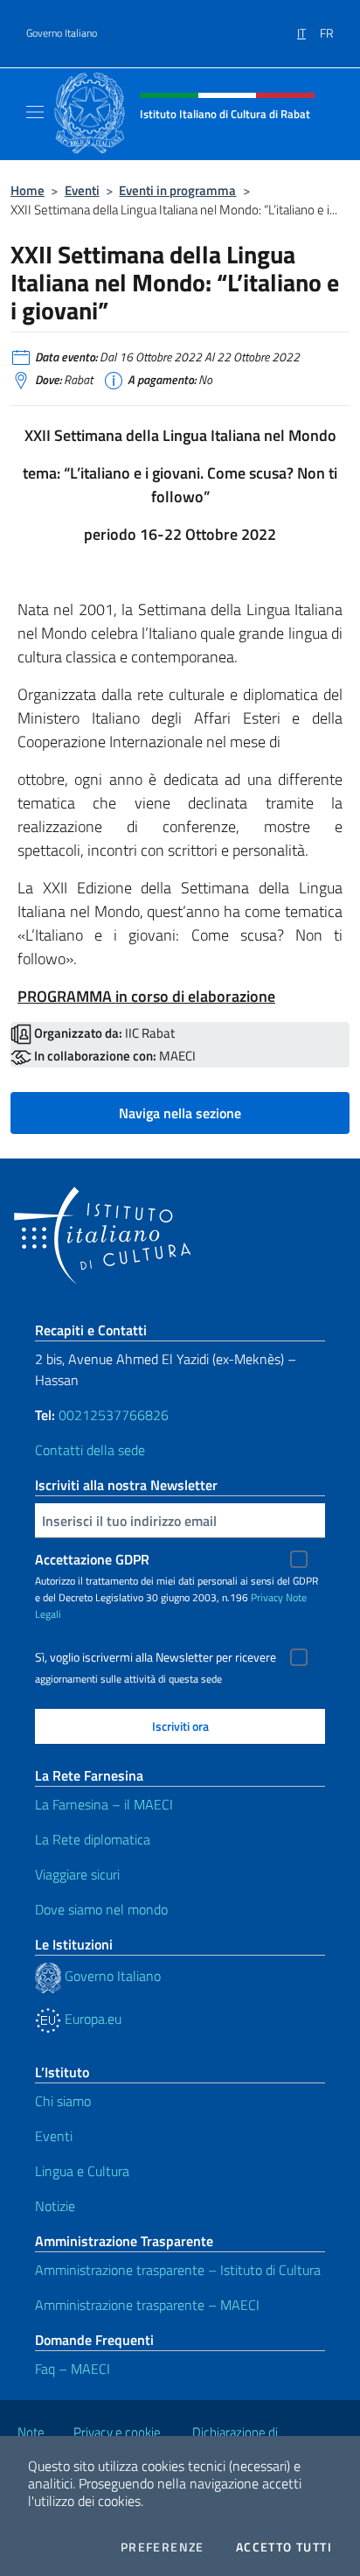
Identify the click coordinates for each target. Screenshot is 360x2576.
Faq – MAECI (73, 2369)
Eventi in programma (177, 190)
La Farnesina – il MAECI (104, 1804)
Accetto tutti (284, 2547)
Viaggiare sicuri (77, 1874)
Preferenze (163, 2547)
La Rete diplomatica (93, 1839)
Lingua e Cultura (82, 2171)
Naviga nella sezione (180, 1113)
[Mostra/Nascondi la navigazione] (35, 112)
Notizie (55, 2206)
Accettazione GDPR (92, 1559)
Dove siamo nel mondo (101, 1909)
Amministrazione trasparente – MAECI (147, 2305)
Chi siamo (63, 2101)
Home (28, 190)
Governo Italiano (62, 33)
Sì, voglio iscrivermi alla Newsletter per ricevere (156, 1657)
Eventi (82, 190)
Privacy (267, 1597)
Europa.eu (91, 2019)
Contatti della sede (90, 1450)
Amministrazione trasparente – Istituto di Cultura (178, 2270)
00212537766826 (114, 1415)
